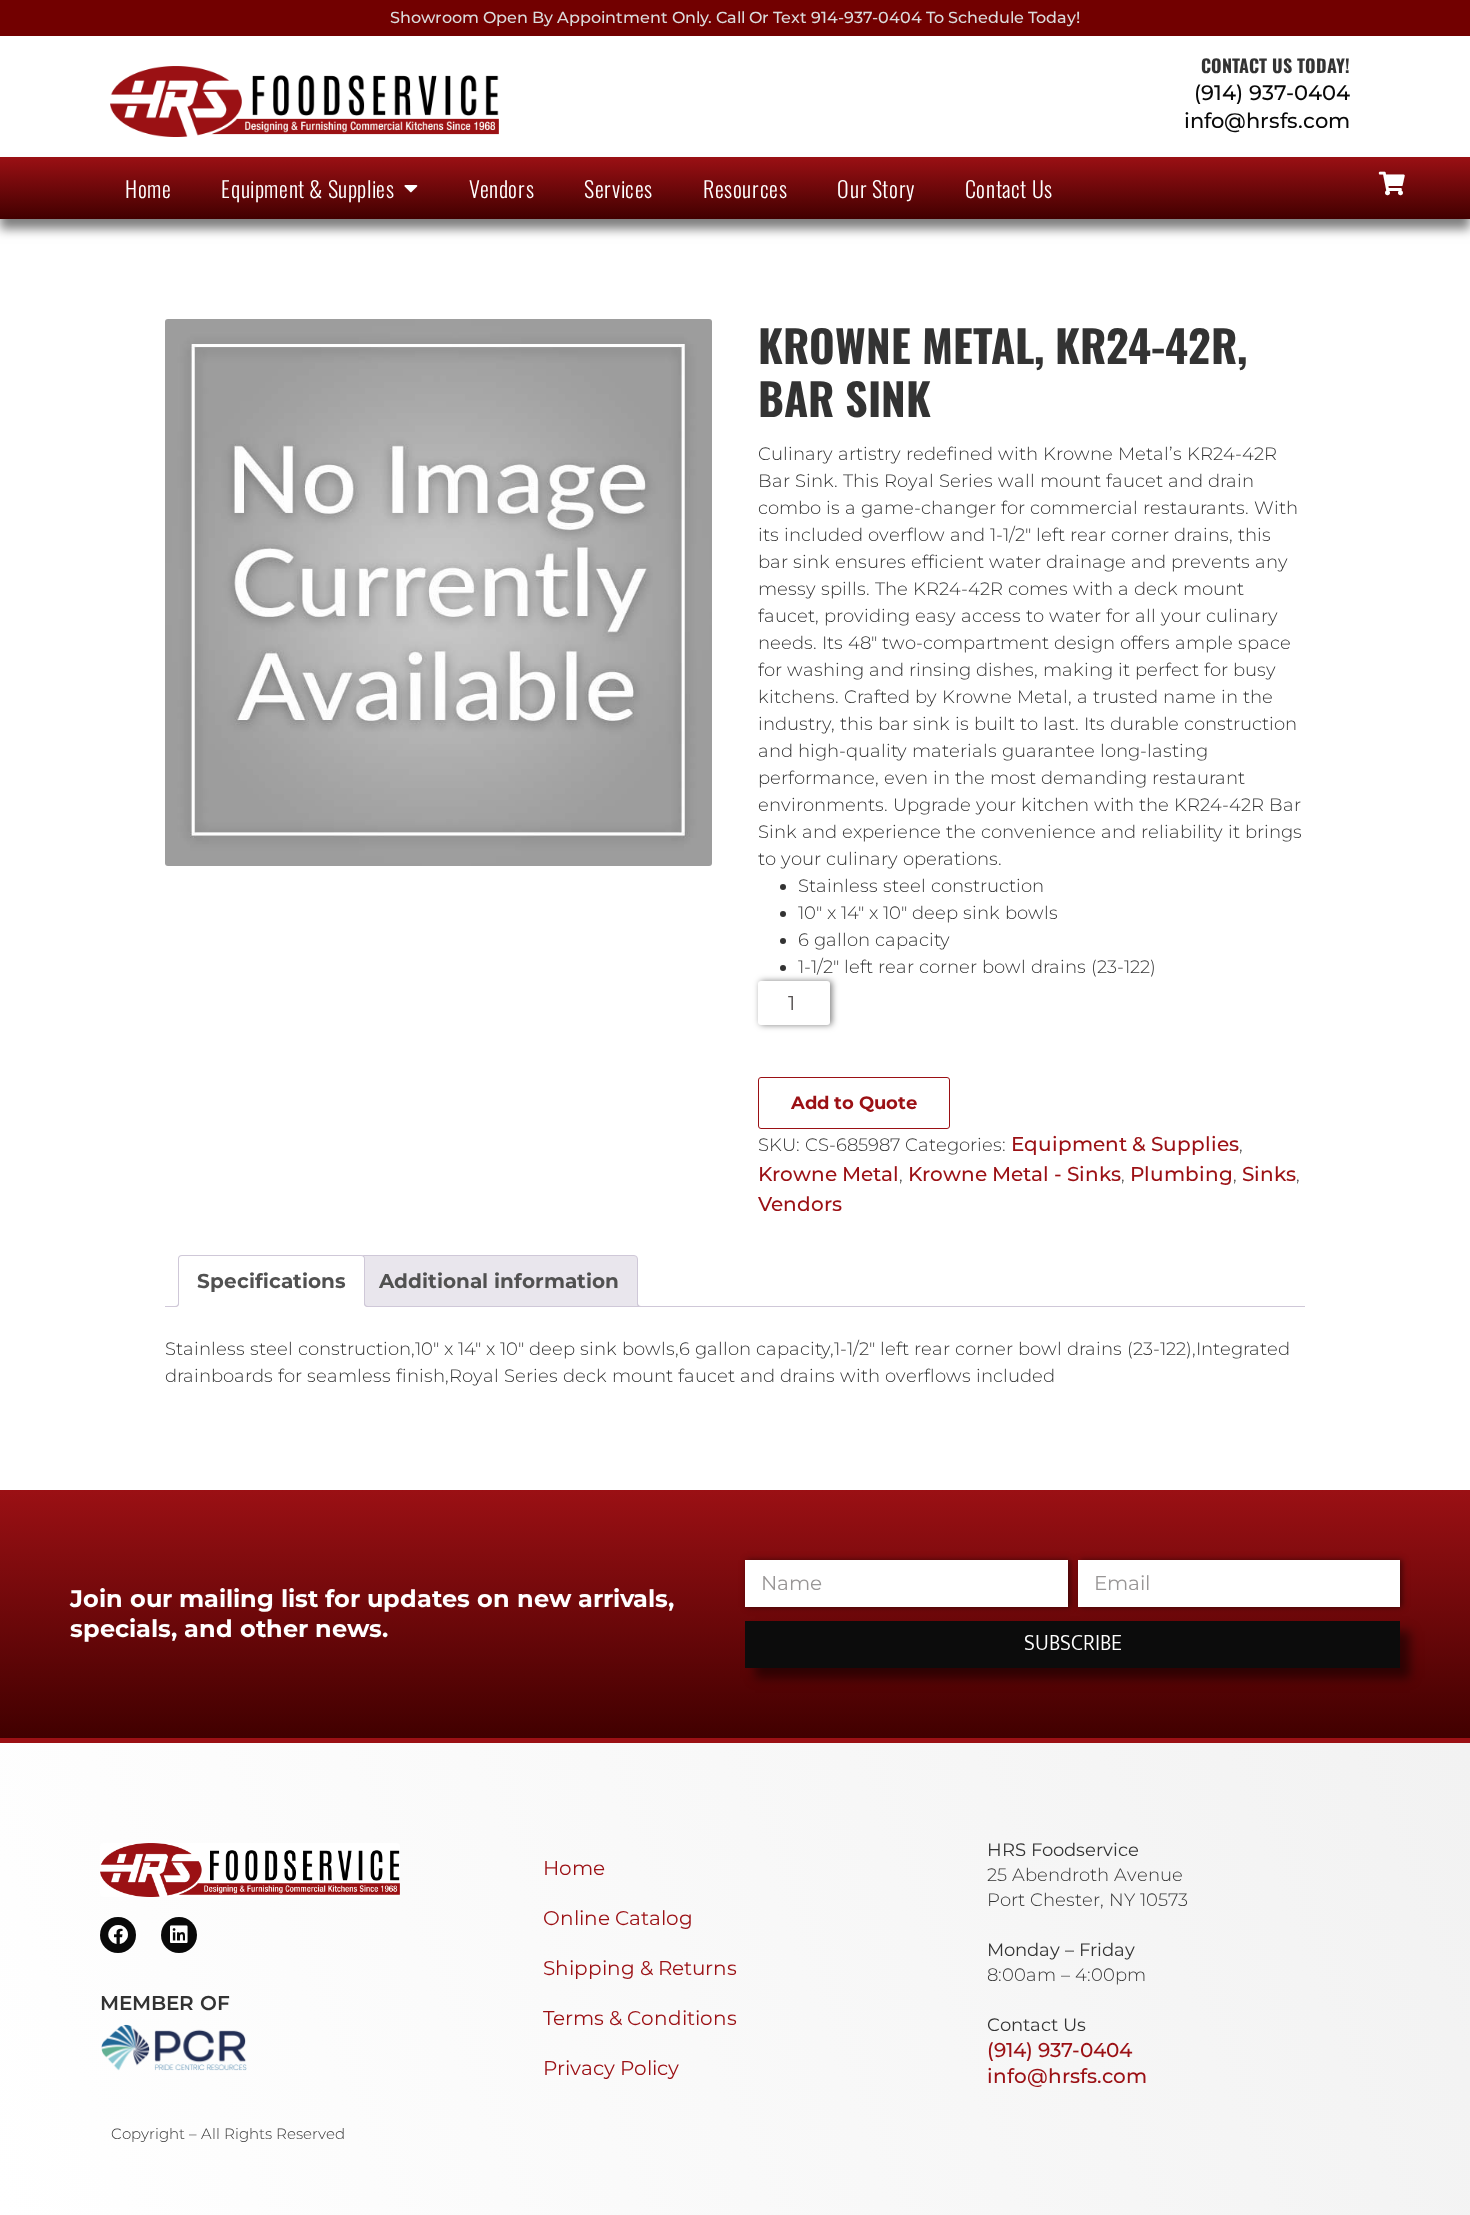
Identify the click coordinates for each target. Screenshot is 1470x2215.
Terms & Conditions (640, 2018)
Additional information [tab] (499, 1281)
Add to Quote (854, 1103)
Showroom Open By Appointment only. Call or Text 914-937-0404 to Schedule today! (735, 17)
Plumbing (1181, 1174)
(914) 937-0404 (1272, 92)
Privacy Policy (611, 2068)
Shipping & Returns (640, 1968)
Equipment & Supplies (307, 188)
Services (618, 188)
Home (148, 188)
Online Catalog (618, 1918)
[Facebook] (118, 1935)
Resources (745, 188)
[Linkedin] (179, 1935)
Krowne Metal (828, 1174)
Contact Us (1009, 188)
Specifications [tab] (271, 1281)
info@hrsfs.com (1267, 120)
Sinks (1269, 1174)
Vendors (501, 188)
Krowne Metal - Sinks (1014, 1174)
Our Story (875, 188)
